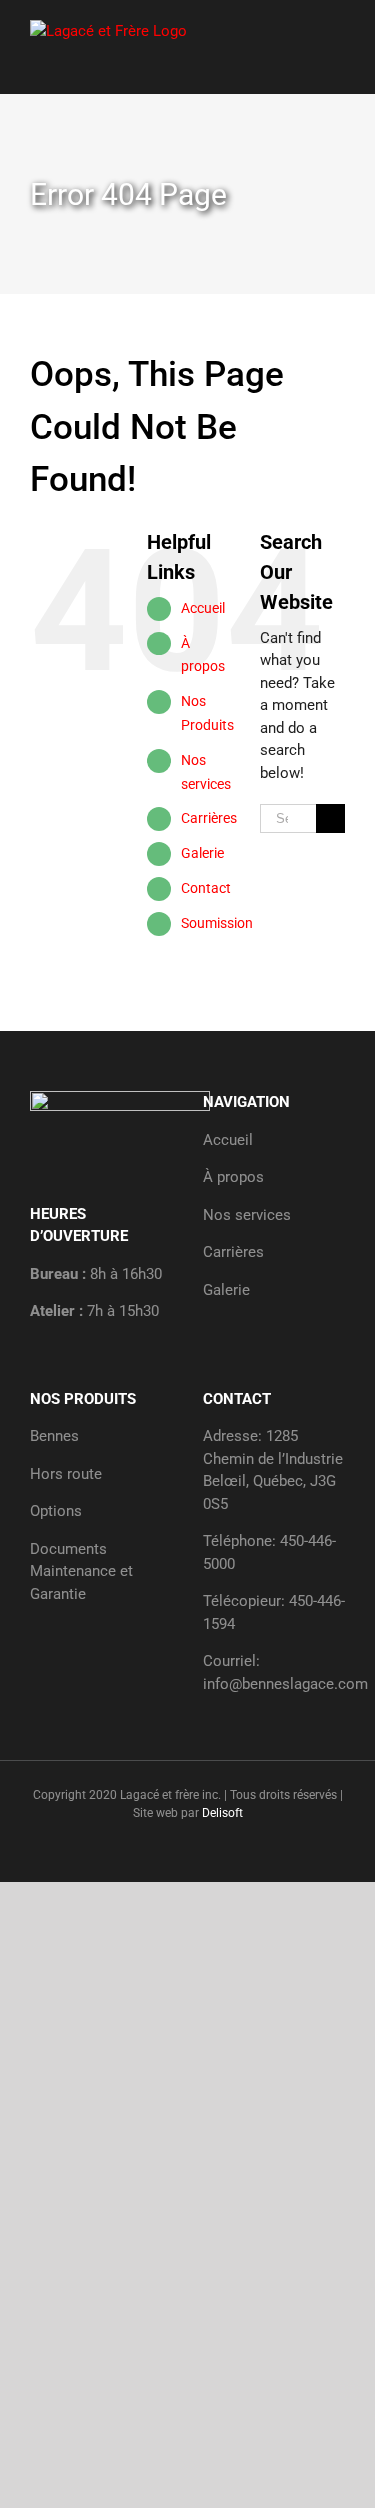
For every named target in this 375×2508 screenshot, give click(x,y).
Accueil (203, 608)
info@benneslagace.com (285, 1684)
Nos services (247, 1215)
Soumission (217, 923)
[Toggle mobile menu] (337, 30)
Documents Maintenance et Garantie (81, 1571)
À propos (233, 1177)
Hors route (66, 1474)
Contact (206, 888)
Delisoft (222, 1813)
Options (56, 1511)
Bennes (54, 1436)
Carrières (209, 818)
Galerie (202, 853)
